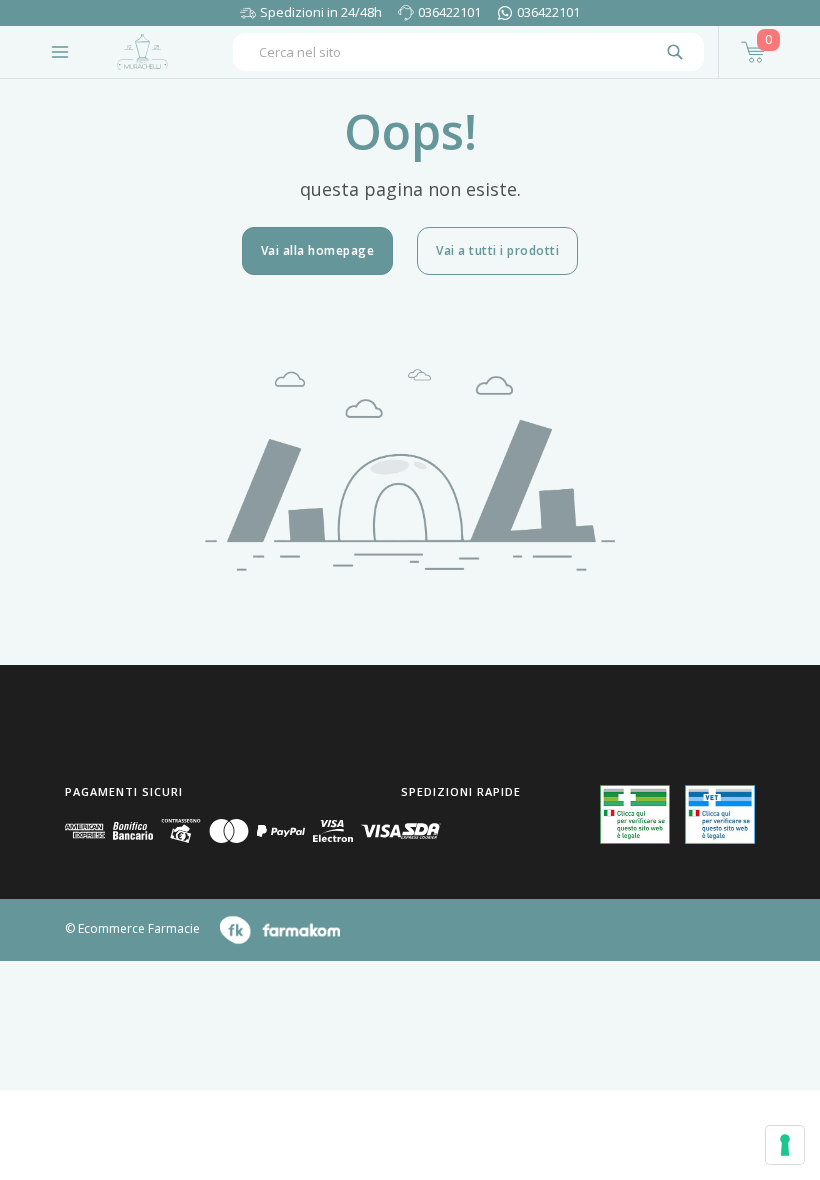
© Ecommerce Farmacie (132, 928)
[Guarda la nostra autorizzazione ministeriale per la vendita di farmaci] (635, 814)
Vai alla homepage (318, 250)
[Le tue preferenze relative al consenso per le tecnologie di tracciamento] (785, 1145)
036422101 (449, 12)
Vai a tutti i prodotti (497, 250)
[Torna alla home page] (142, 52)
